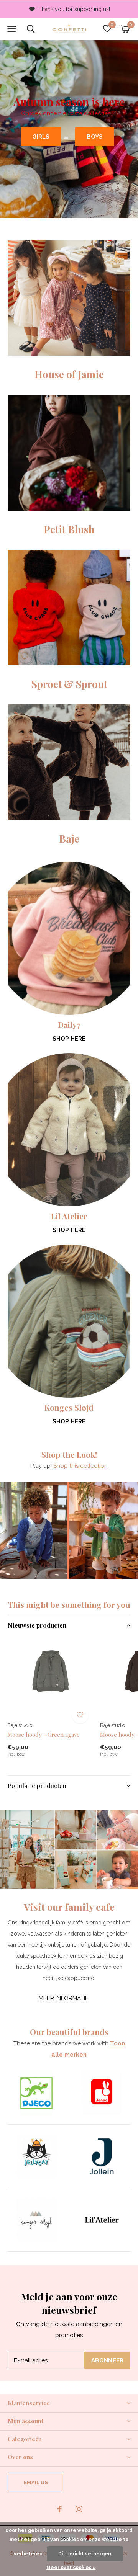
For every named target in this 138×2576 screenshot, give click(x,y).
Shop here (69, 1039)
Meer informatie (64, 1998)
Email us (36, 2482)
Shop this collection (80, 1466)
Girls (41, 137)
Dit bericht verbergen (85, 2554)
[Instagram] (79, 2509)
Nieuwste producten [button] (37, 1625)
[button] (11, 29)
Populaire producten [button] (37, 1786)
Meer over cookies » (71, 2568)
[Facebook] (60, 2509)
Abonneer (108, 2360)
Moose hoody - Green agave (44, 1735)
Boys (95, 137)
